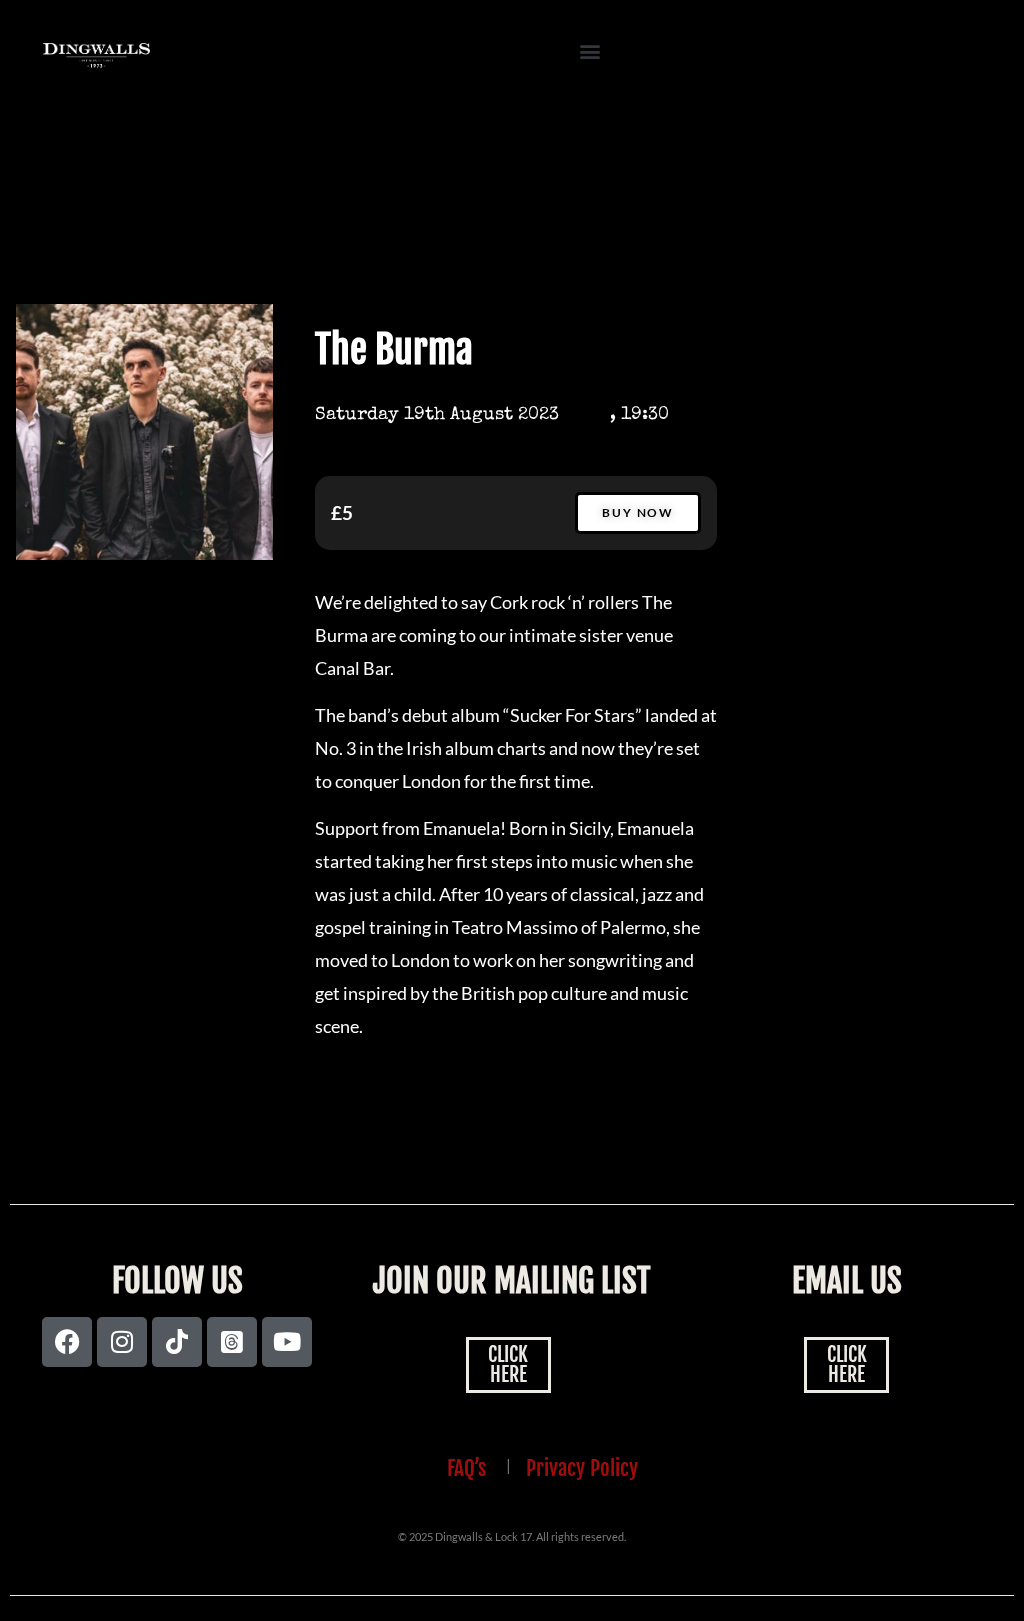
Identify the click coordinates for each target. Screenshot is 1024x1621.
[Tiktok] (177, 1342)
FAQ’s (466, 1468)
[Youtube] (287, 1342)
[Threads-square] (232, 1342)
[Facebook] (67, 1342)
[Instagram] (122, 1342)
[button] (590, 50)
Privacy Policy (582, 1468)
